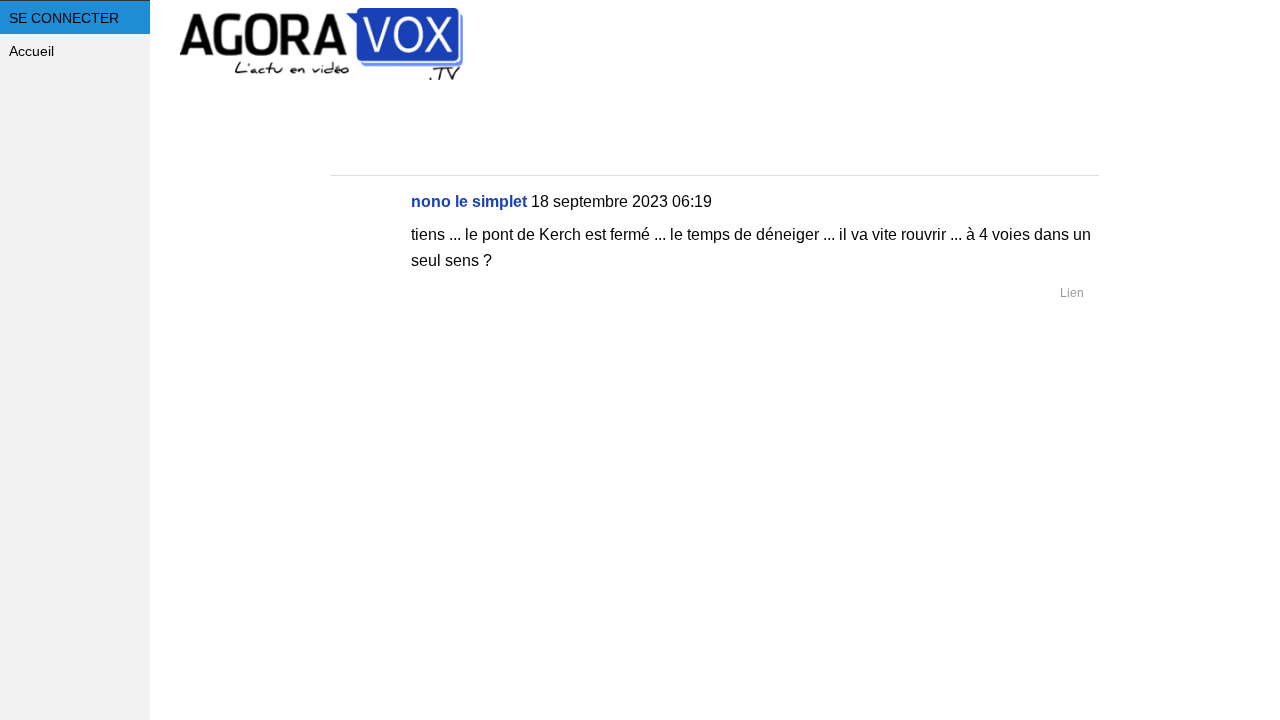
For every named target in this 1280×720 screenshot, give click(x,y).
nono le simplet (469, 201)
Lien (1072, 293)
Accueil (31, 51)
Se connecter (64, 18)
